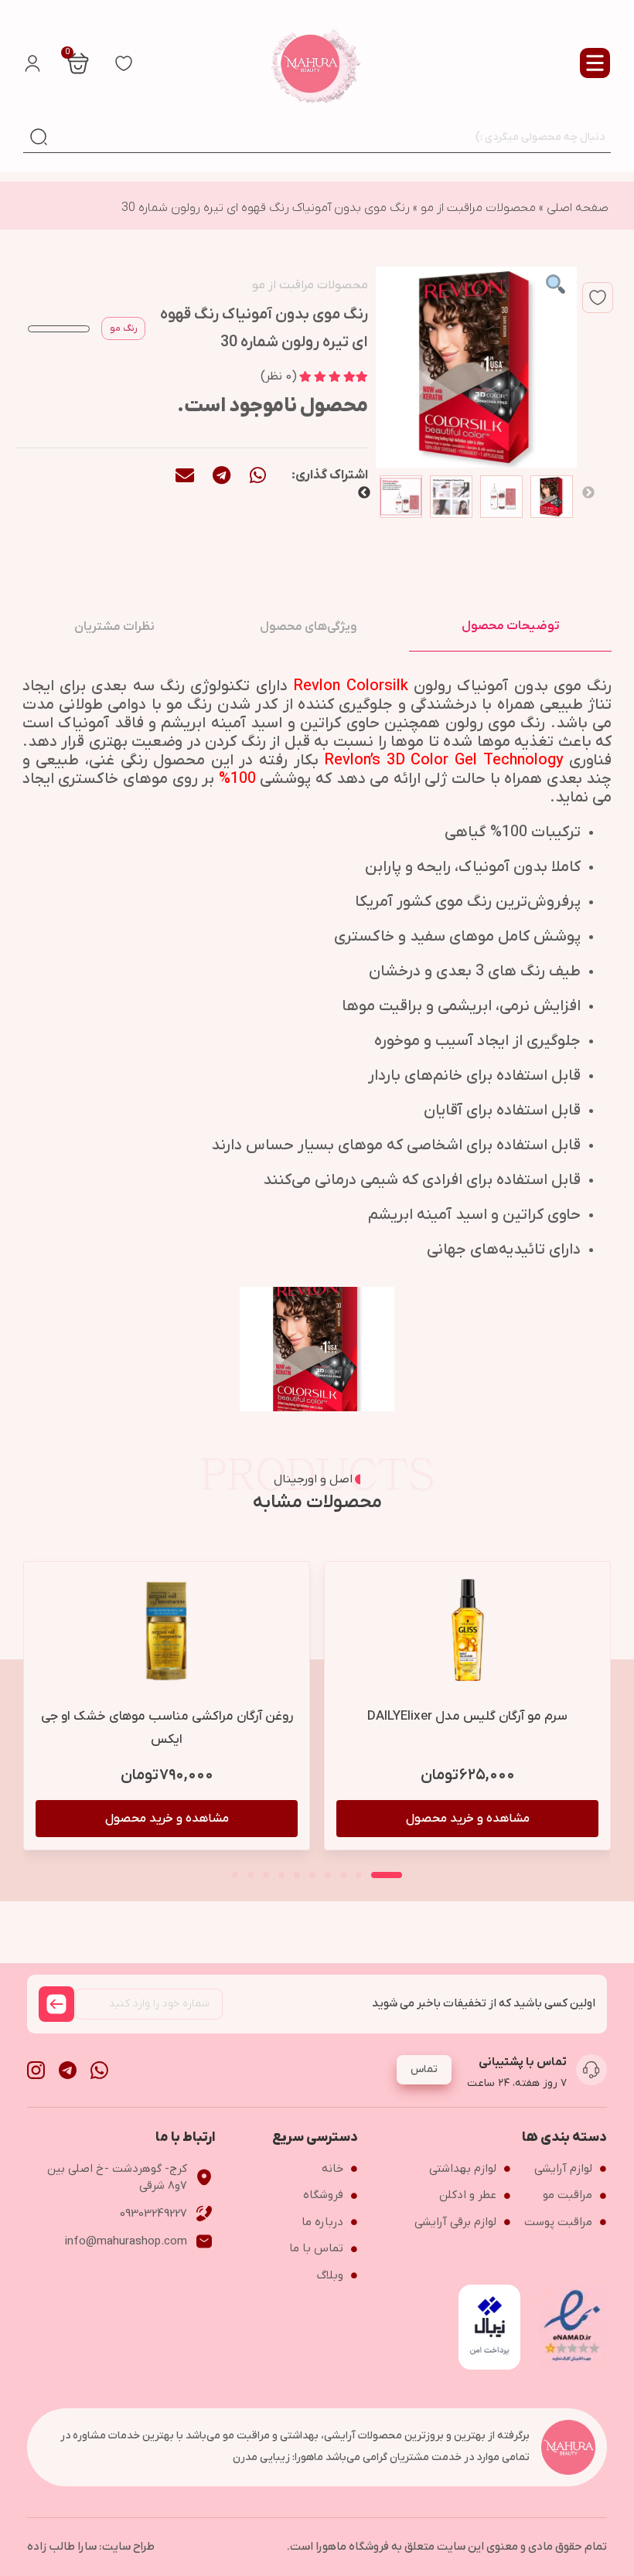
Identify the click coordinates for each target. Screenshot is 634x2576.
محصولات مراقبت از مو (478, 208)
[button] (258, 475)
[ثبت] (56, 2004)
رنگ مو (123, 328)
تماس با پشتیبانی (523, 2062)
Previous (588, 493)
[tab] (510, 626)
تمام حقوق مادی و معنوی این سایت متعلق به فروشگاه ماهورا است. (447, 2547)
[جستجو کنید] (39, 137)
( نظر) (279, 376)
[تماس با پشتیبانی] (591, 2070)
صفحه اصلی (578, 208)
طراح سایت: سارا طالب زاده (91, 2547)
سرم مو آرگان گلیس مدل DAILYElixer (467, 1717)
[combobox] (332, 137)
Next (364, 493)
